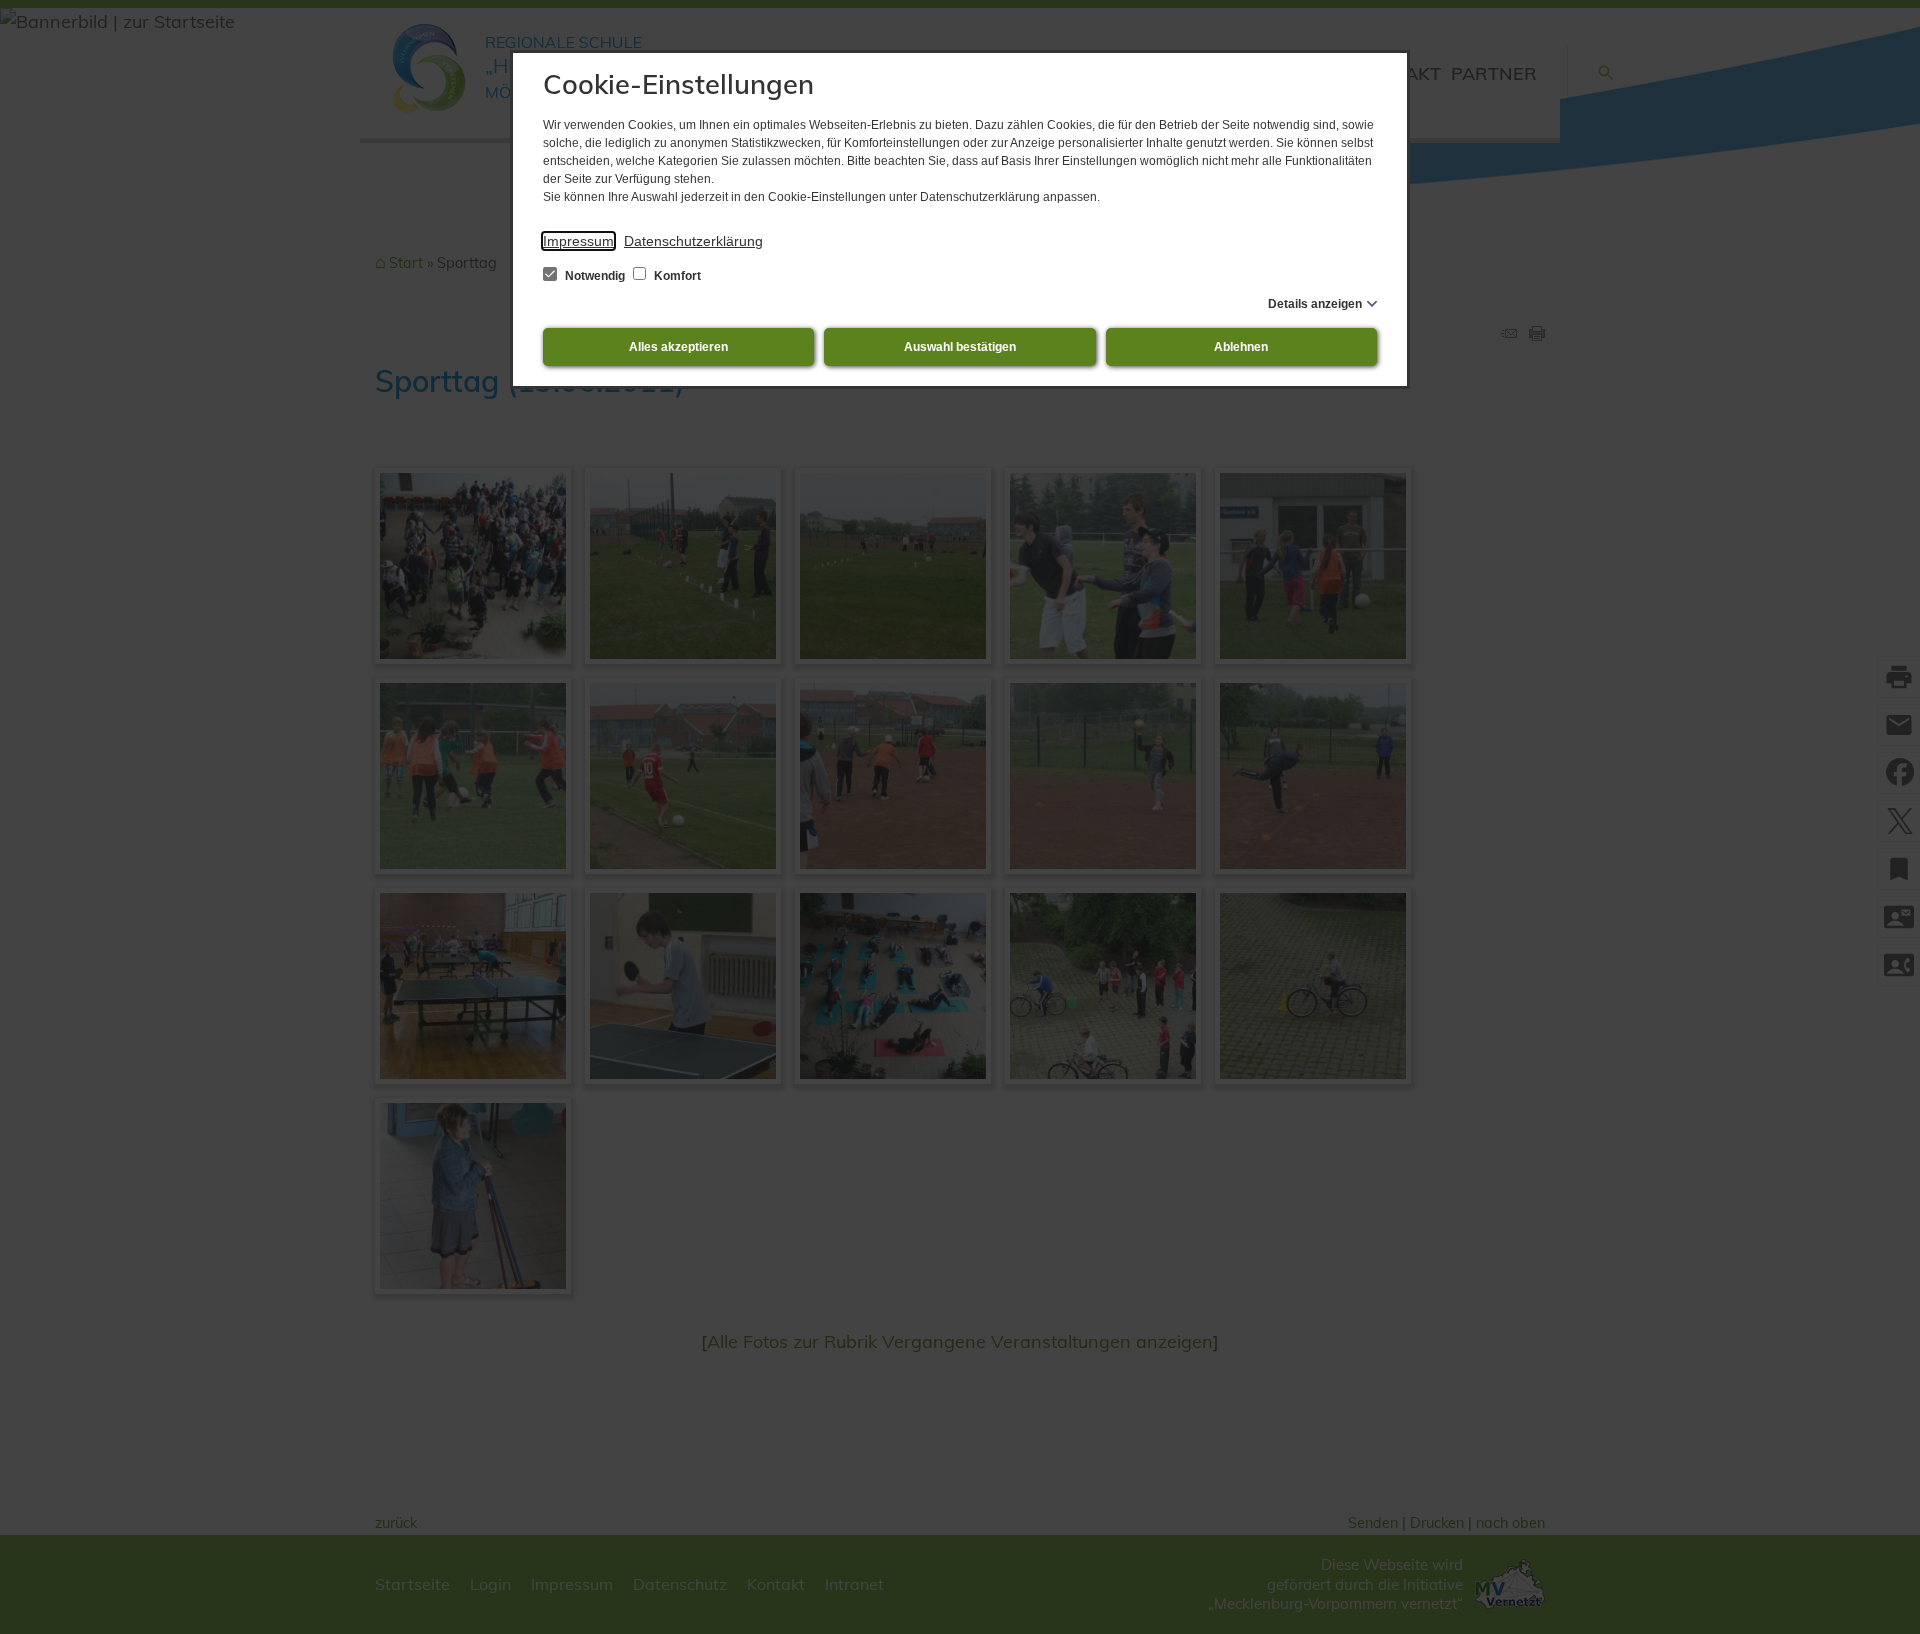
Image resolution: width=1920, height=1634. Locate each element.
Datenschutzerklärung (693, 241)
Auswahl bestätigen (960, 347)
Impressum (578, 241)
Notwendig (595, 276)
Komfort (676, 276)
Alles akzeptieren (678, 347)
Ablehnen (1241, 347)
